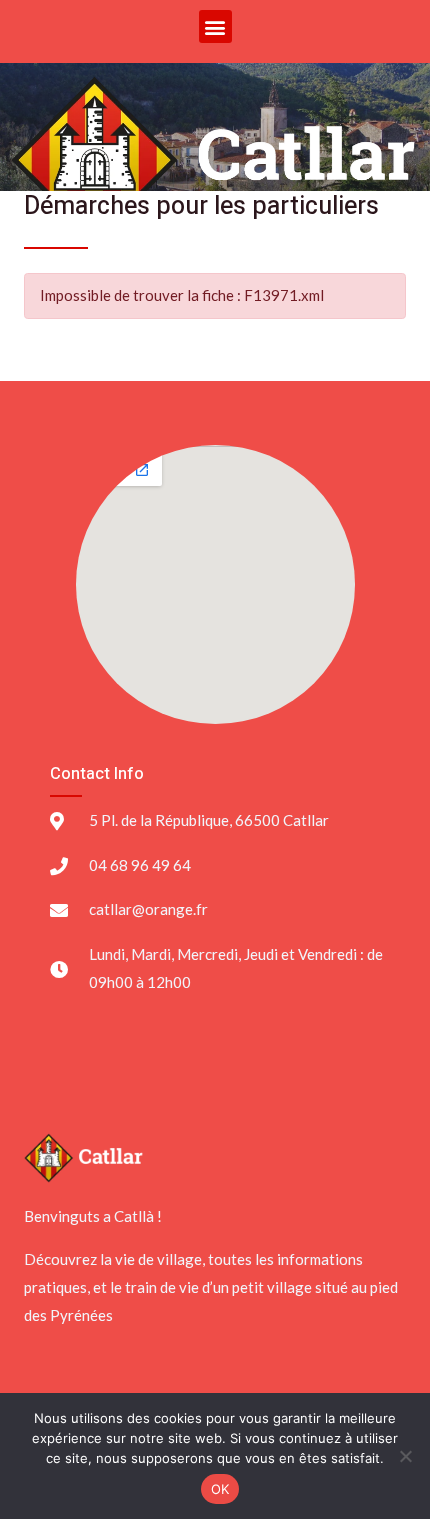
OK (220, 1489)
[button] (215, 26)
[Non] (405, 1456)
